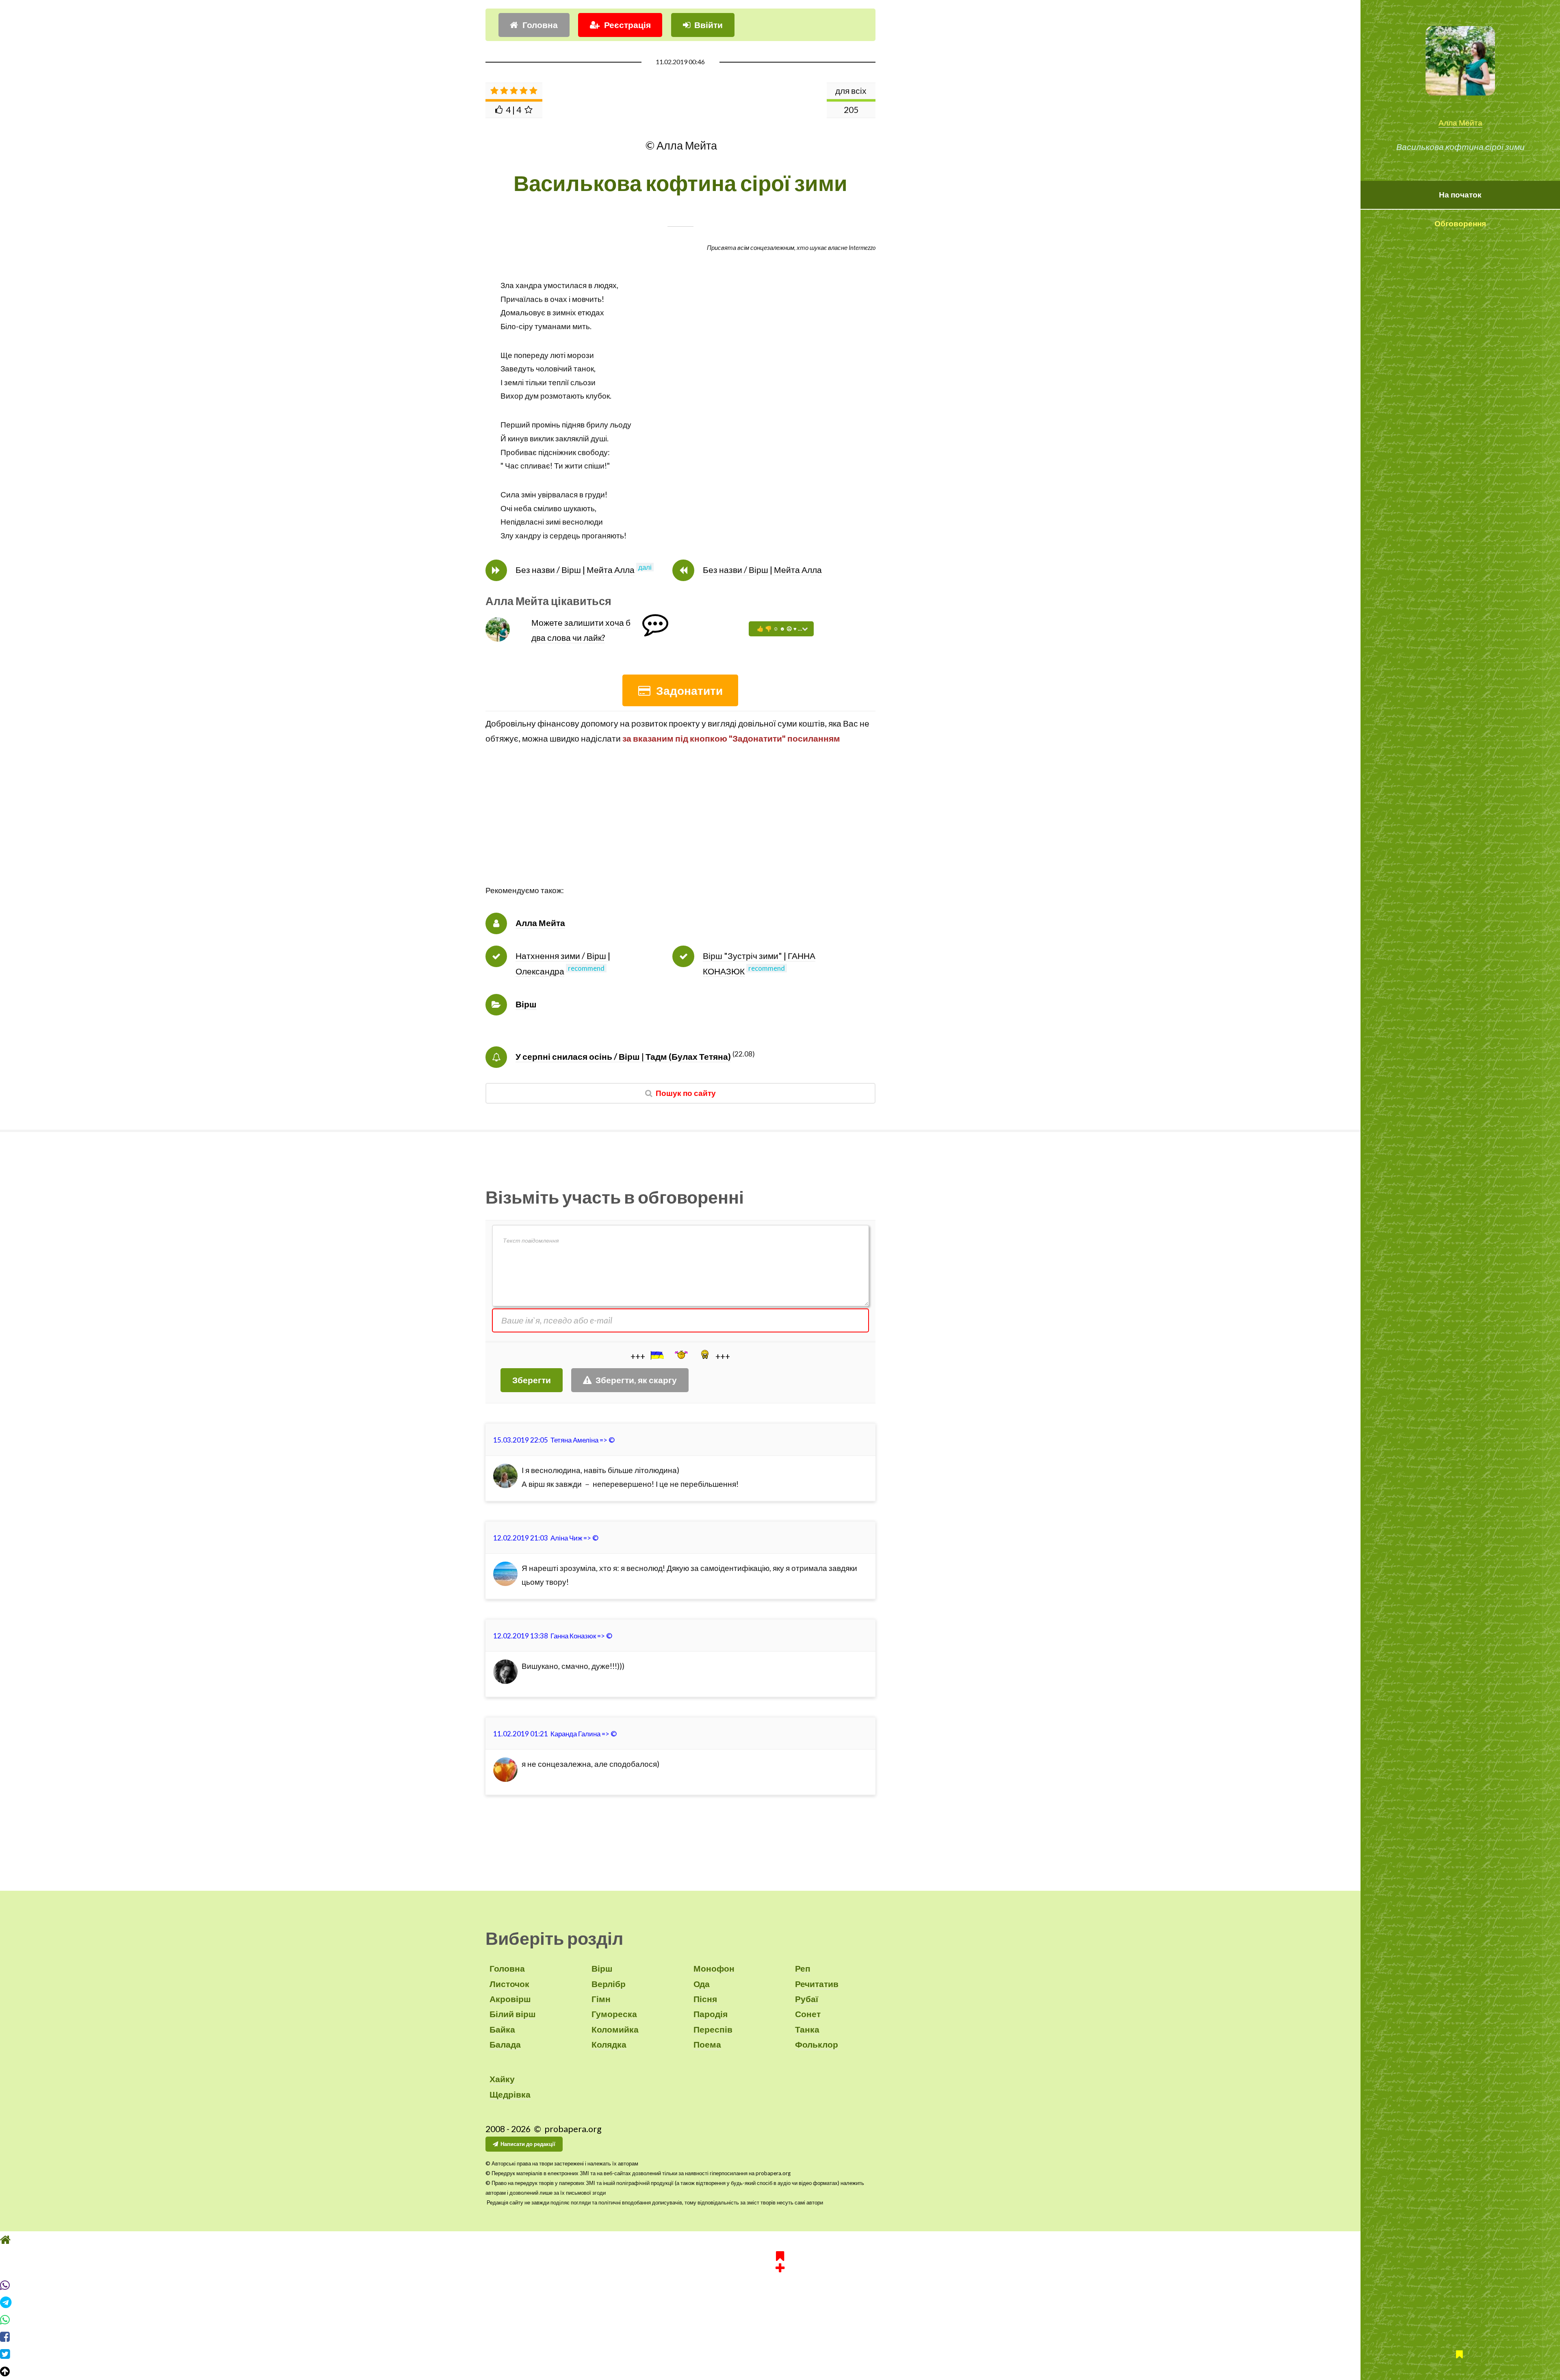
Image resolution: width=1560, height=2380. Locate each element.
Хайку (502, 2079)
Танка (807, 2029)
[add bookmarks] (780, 2261)
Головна (540, 25)
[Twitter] (780, 2354)
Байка (502, 2029)
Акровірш (510, 1999)
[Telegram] (780, 2302)
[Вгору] (780, 2371)
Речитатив (817, 1984)
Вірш (526, 1004)
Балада (505, 2044)
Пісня (705, 1999)
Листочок (509, 1984)
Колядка (609, 2044)
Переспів (713, 2029)
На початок (1460, 195)
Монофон (714, 1968)
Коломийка (615, 2029)
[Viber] (780, 2285)
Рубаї (807, 1999)
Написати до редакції (528, 2144)
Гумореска (614, 2014)
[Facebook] (780, 2337)
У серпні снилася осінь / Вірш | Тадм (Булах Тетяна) (623, 1057)
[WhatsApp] (780, 2320)
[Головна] (780, 2240)
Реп (803, 1968)
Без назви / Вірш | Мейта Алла (575, 570)
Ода (702, 1984)
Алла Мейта (1460, 123)
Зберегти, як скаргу (636, 1380)
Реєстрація (627, 25)
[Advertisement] (680, 827)
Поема (707, 2044)
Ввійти (708, 25)
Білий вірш (513, 2014)
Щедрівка (510, 2094)
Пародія (711, 2014)
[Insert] (656, 1355)
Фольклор (817, 2044)
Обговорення (1460, 223)
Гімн (601, 1999)
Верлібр (609, 1984)
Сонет (808, 2014)
